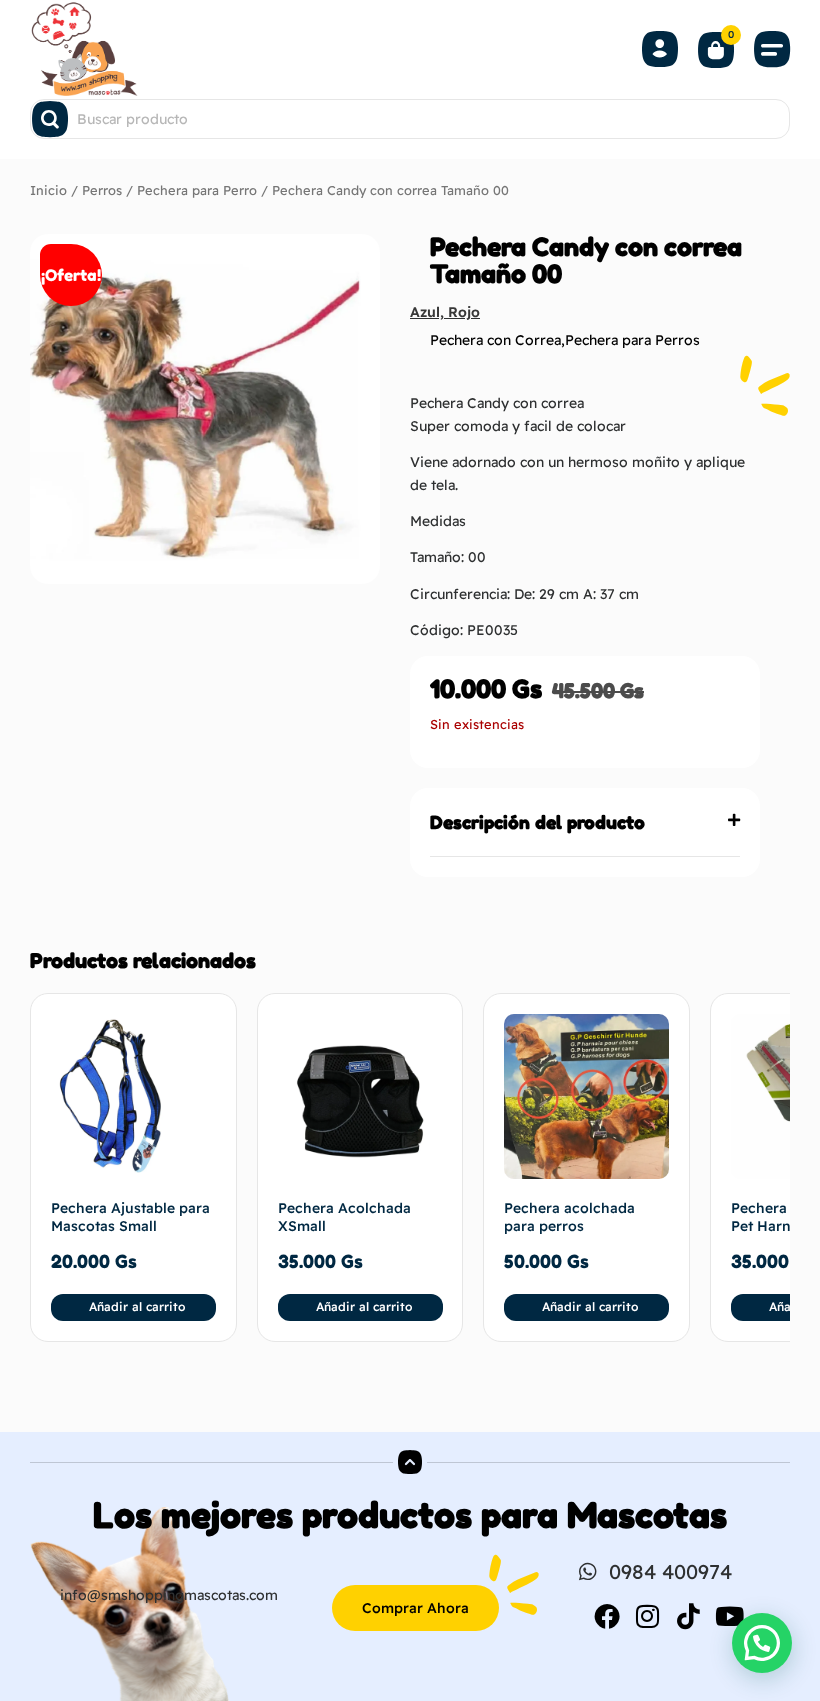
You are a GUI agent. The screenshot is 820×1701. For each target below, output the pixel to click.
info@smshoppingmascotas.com (169, 1595)
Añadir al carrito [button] (137, 1306)
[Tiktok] (689, 1616)
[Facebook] (607, 1616)
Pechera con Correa (495, 340)
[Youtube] (730, 1616)
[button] (772, 49)
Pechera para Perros (632, 340)
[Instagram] (648, 1616)
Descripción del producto (537, 822)
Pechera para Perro (197, 190)
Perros (102, 190)
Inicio (48, 190)
